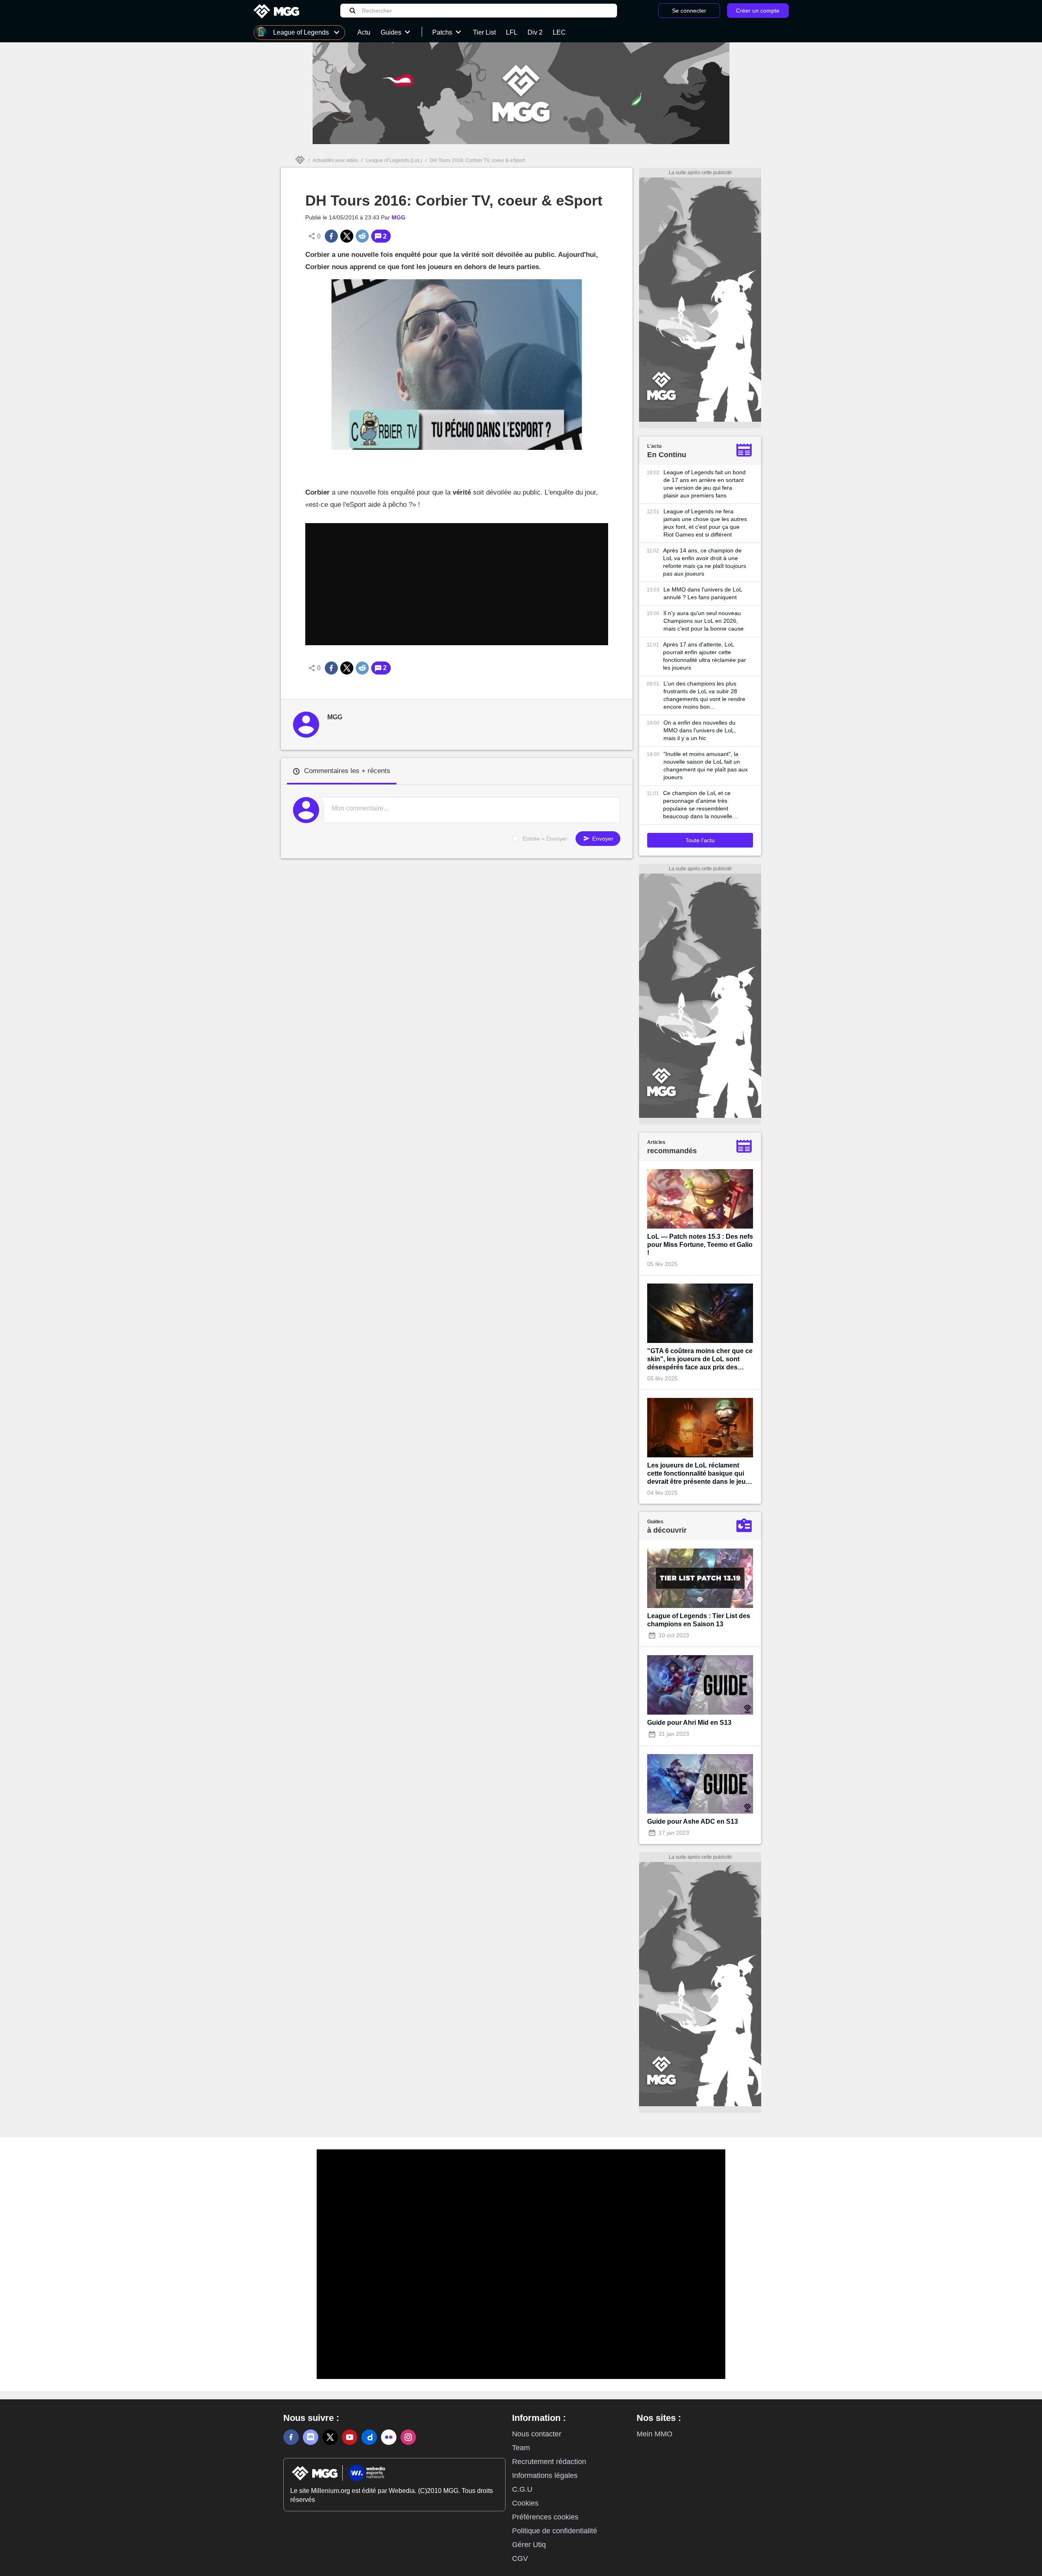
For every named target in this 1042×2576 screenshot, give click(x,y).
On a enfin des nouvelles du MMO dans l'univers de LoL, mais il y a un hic (700, 730)
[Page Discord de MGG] (311, 2437)
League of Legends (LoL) (394, 160)
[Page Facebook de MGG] (291, 2437)
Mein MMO (655, 2434)
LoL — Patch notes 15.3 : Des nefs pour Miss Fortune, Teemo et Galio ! (700, 1245)
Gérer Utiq (529, 2545)
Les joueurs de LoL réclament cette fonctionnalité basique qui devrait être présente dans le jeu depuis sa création (696, 1474)
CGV (520, 2558)
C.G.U (522, 2489)
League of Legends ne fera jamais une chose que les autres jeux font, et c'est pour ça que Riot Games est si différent (705, 523)
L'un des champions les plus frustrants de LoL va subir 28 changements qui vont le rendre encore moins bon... (704, 695)
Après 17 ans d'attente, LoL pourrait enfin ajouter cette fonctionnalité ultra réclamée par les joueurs (705, 656)
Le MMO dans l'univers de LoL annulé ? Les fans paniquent (703, 593)
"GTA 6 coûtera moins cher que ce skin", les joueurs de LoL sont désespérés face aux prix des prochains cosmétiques (700, 1359)
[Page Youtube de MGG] (350, 2437)
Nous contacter (537, 2434)
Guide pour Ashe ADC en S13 (693, 1821)
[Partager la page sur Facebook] (331, 236)
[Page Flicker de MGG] (389, 2437)
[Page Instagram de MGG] (408, 2437)
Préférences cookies (545, 2517)
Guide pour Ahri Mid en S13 (689, 1723)
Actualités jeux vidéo (335, 160)
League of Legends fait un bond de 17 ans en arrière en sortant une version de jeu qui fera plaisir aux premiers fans (705, 484)
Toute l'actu (700, 840)
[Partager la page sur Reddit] (362, 236)
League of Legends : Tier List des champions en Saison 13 (699, 1620)
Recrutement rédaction (549, 2462)
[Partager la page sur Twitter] (347, 236)
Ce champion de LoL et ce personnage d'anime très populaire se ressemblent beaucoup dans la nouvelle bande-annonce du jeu (698, 805)
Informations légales (545, 2475)
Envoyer (602, 839)
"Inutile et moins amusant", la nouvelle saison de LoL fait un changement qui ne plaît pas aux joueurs (706, 766)
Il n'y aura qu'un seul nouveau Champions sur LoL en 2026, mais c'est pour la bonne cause (704, 621)
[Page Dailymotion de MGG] (369, 2437)
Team (521, 2448)
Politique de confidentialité (555, 2531)
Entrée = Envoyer (545, 839)
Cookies (525, 2503)
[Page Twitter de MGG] (330, 2437)
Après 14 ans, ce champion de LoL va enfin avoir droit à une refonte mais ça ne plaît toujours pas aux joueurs (705, 562)
